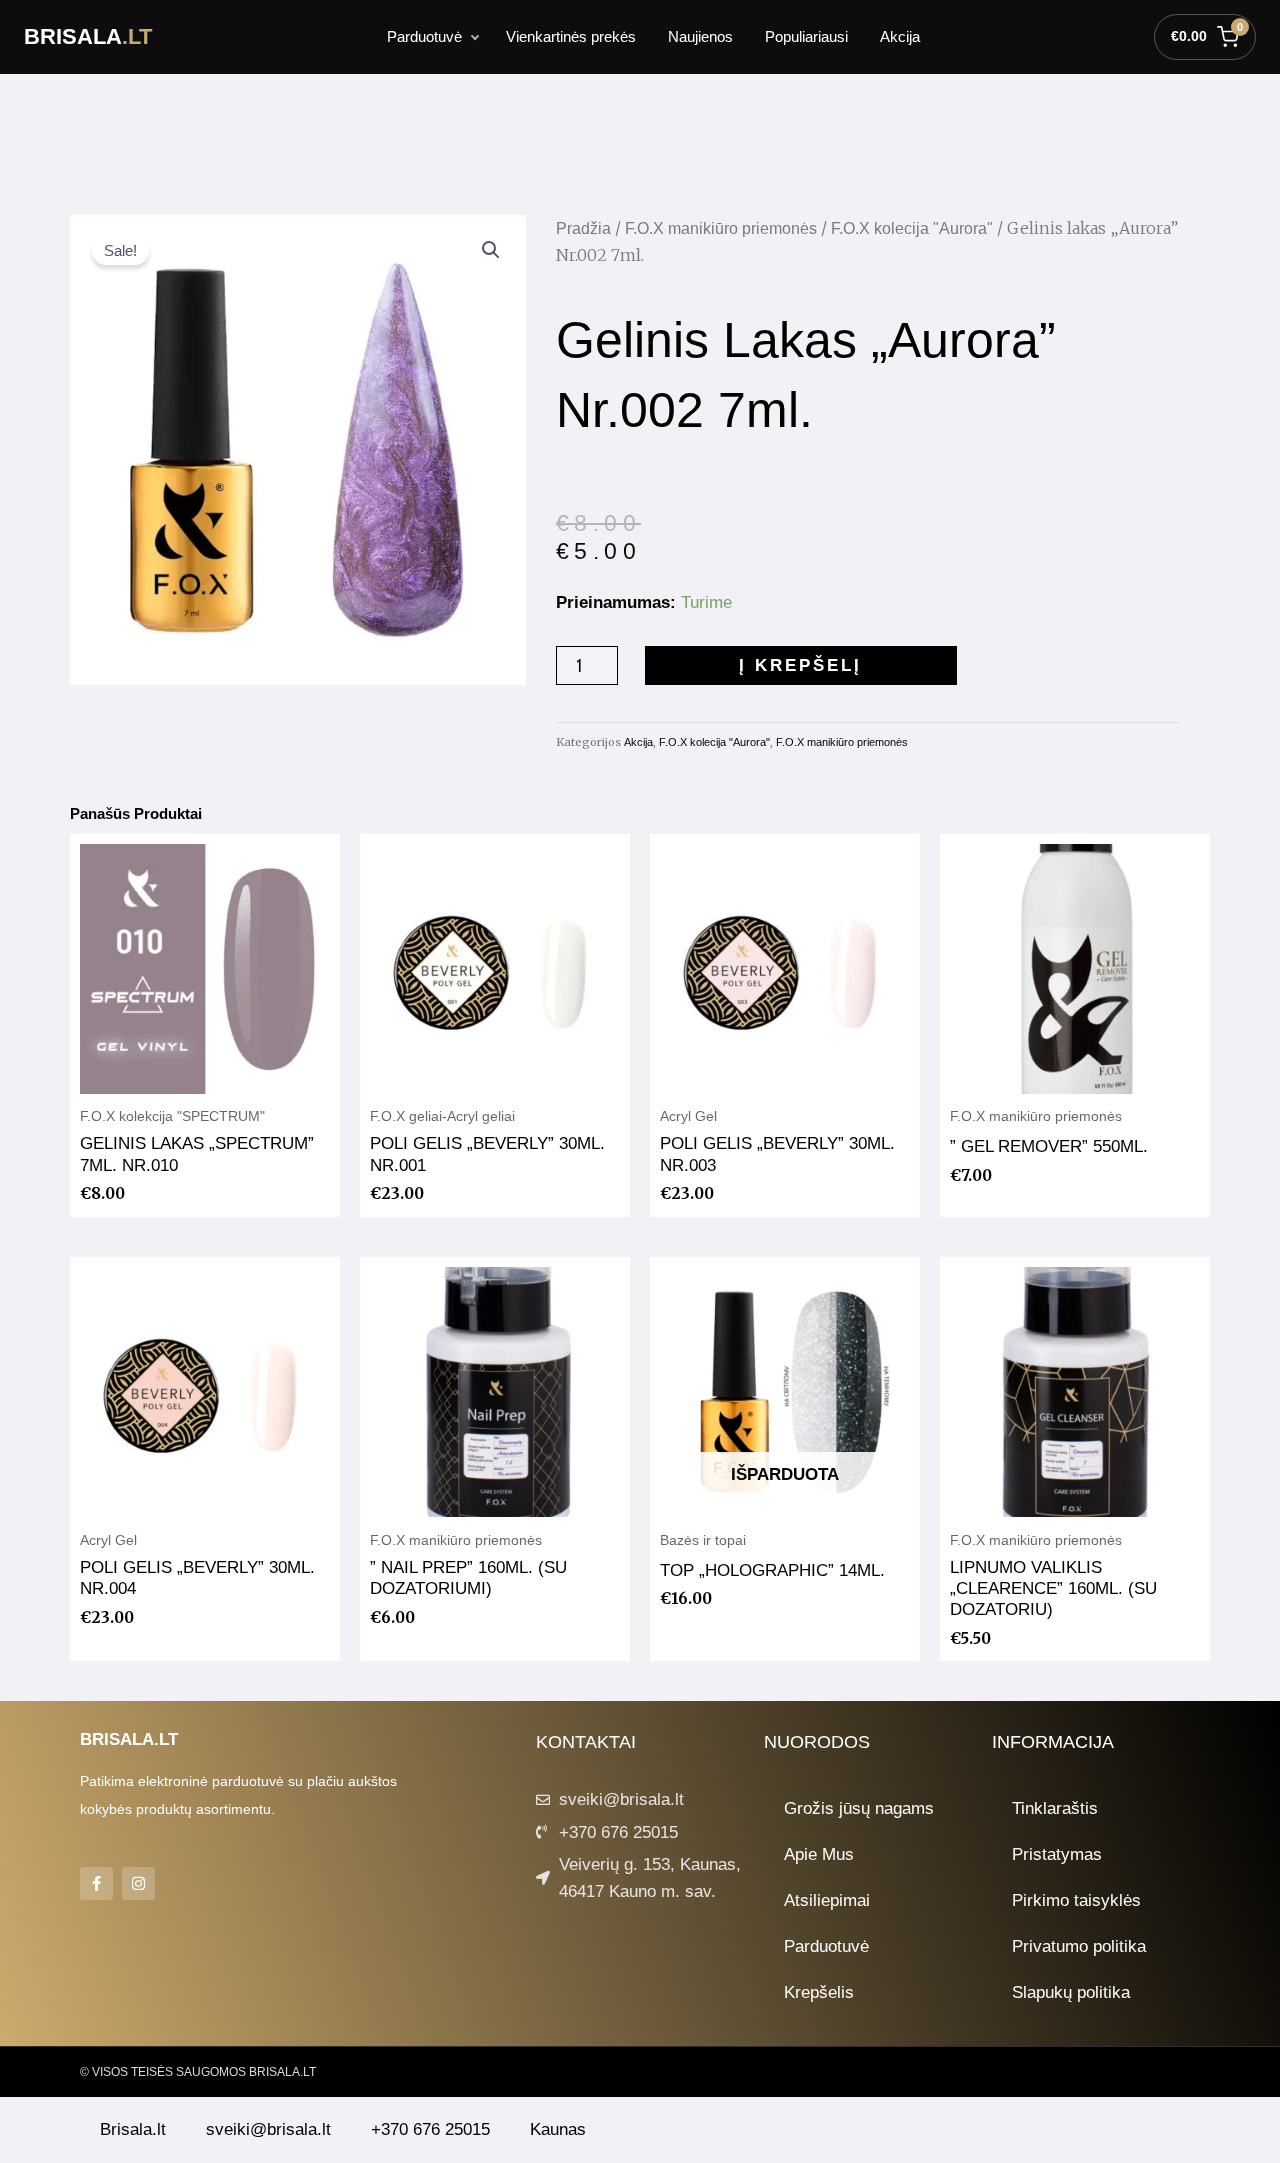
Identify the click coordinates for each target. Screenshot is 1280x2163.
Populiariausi (806, 36)
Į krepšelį (800, 665)
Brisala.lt (133, 2129)
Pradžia (583, 228)
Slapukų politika (1071, 1992)
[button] (491, 250)
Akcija (900, 36)
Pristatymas (1057, 1854)
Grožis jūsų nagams (859, 1808)
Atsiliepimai (827, 1900)
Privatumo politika (1079, 1946)
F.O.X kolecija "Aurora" (912, 228)
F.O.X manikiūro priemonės (721, 228)
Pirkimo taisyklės (1076, 1900)
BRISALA (88, 36)
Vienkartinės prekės (571, 36)
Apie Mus (819, 1854)
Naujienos (700, 36)
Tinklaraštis (1055, 1808)
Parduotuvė (424, 36)
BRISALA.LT (129, 1739)
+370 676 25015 (430, 2129)
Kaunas (558, 2129)
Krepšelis (819, 1992)
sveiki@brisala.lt (268, 2129)
